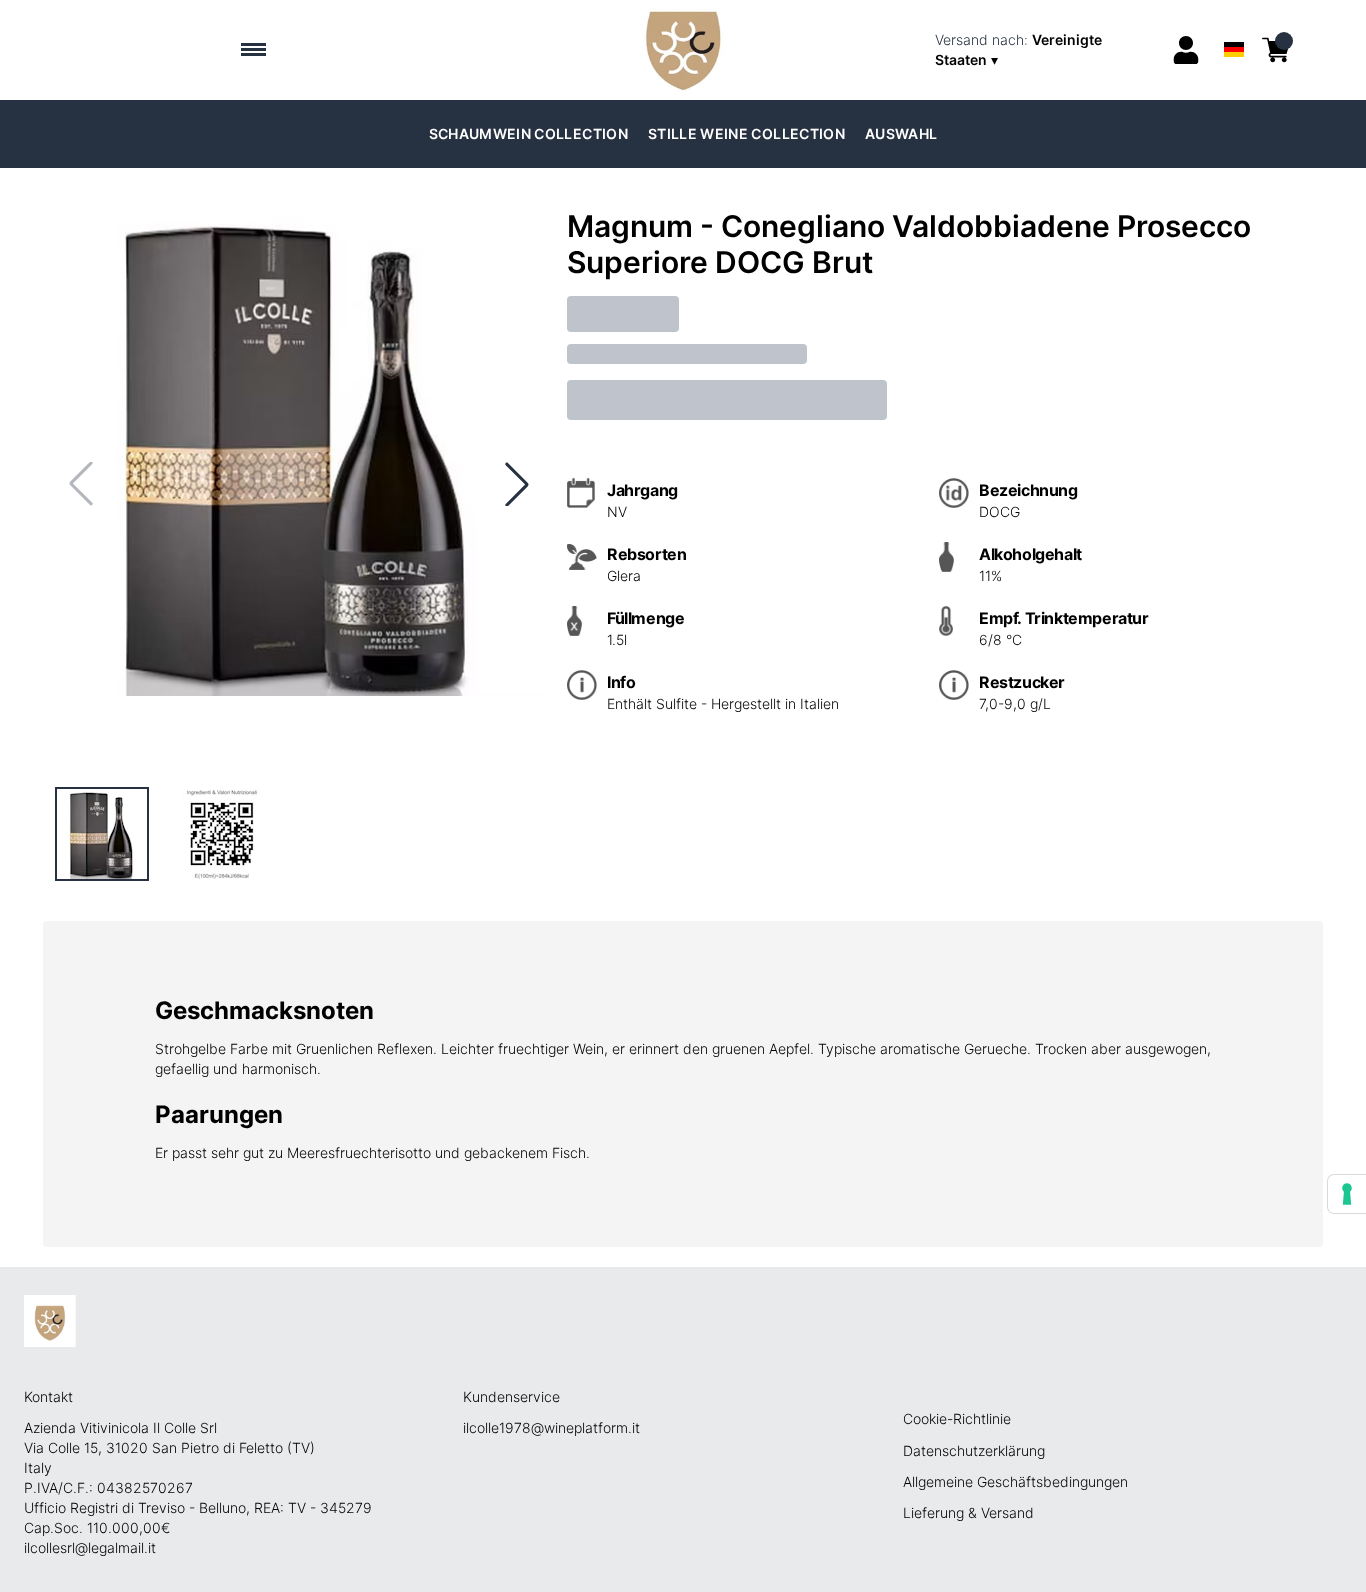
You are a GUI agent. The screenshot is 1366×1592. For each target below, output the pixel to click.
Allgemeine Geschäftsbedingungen (1015, 1481)
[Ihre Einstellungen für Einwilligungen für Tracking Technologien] (1347, 1194)
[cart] (1276, 50)
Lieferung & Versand (968, 1512)
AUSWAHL (901, 133)
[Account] (1186, 50)
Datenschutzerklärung (974, 1450)
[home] (682, 50)
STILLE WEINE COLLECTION (746, 133)
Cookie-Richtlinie (957, 1418)
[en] (1233, 23)
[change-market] (1046, 50)
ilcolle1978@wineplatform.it (551, 1427)
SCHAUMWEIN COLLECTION (528, 133)
